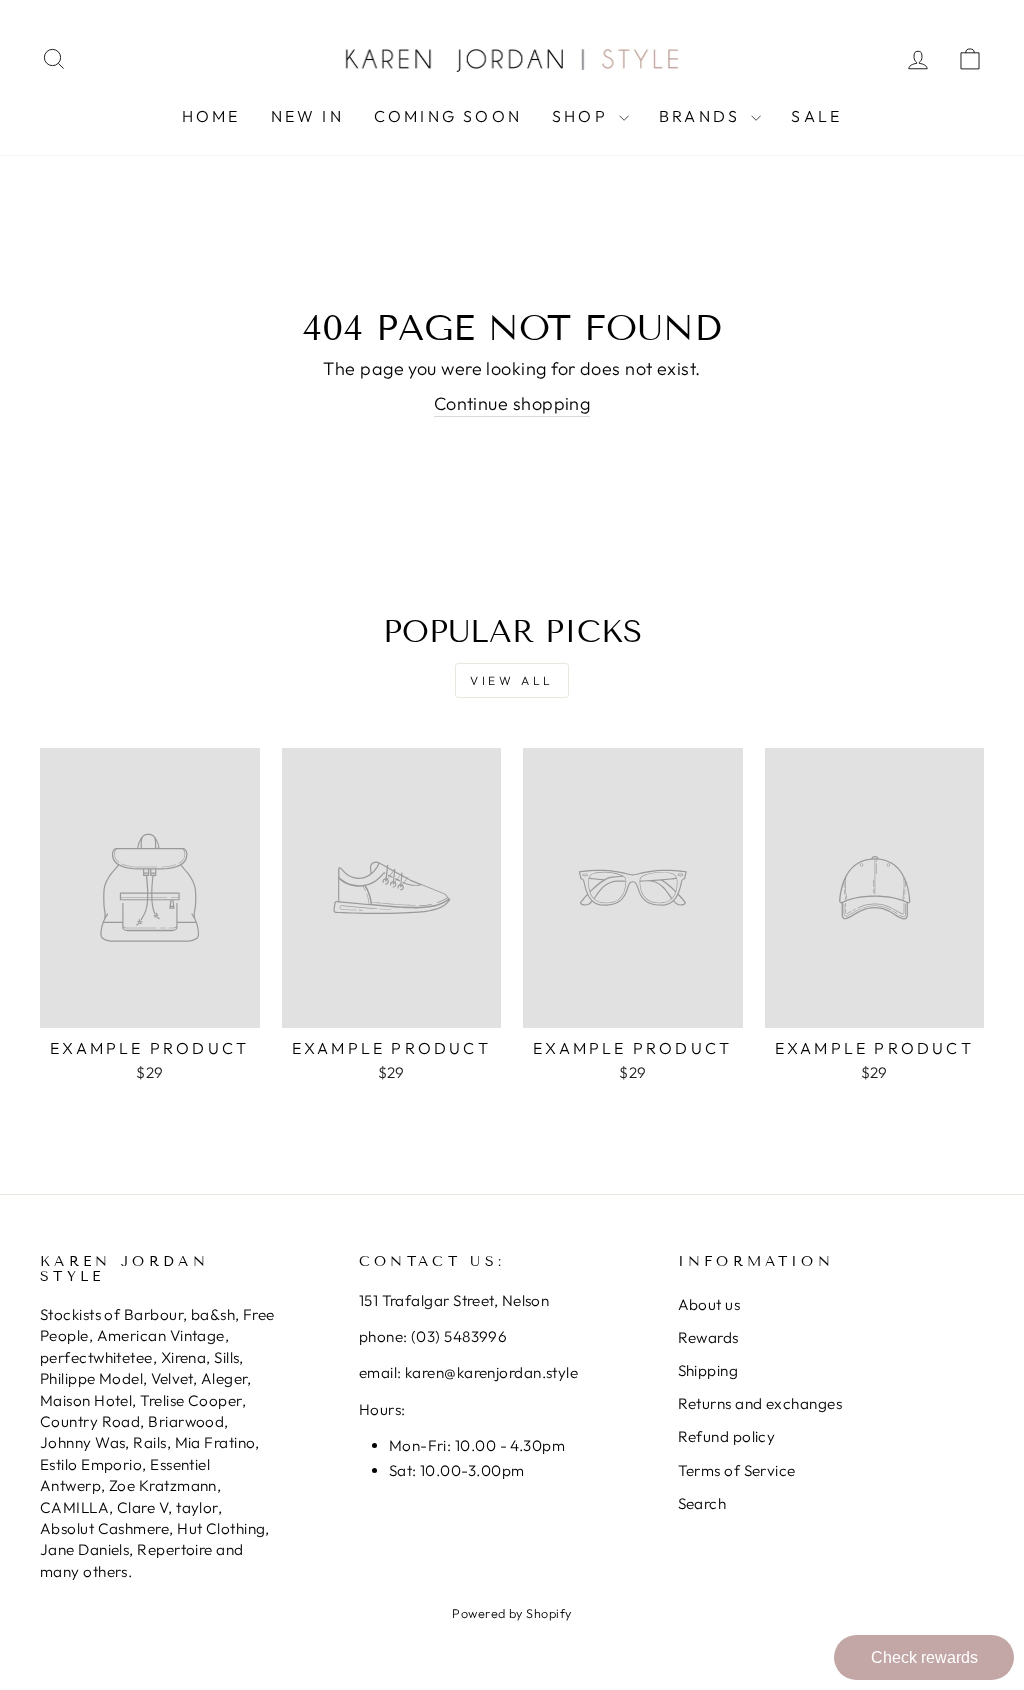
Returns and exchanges (760, 1403)
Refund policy (727, 1436)
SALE (816, 116)
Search (702, 1503)
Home (211, 116)
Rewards (708, 1337)
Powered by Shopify (511, 1613)
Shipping (708, 1370)
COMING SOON (448, 116)
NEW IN (307, 116)
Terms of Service (737, 1470)
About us (709, 1304)
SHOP (583, 116)
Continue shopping (512, 403)
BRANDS (702, 116)
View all (512, 680)
